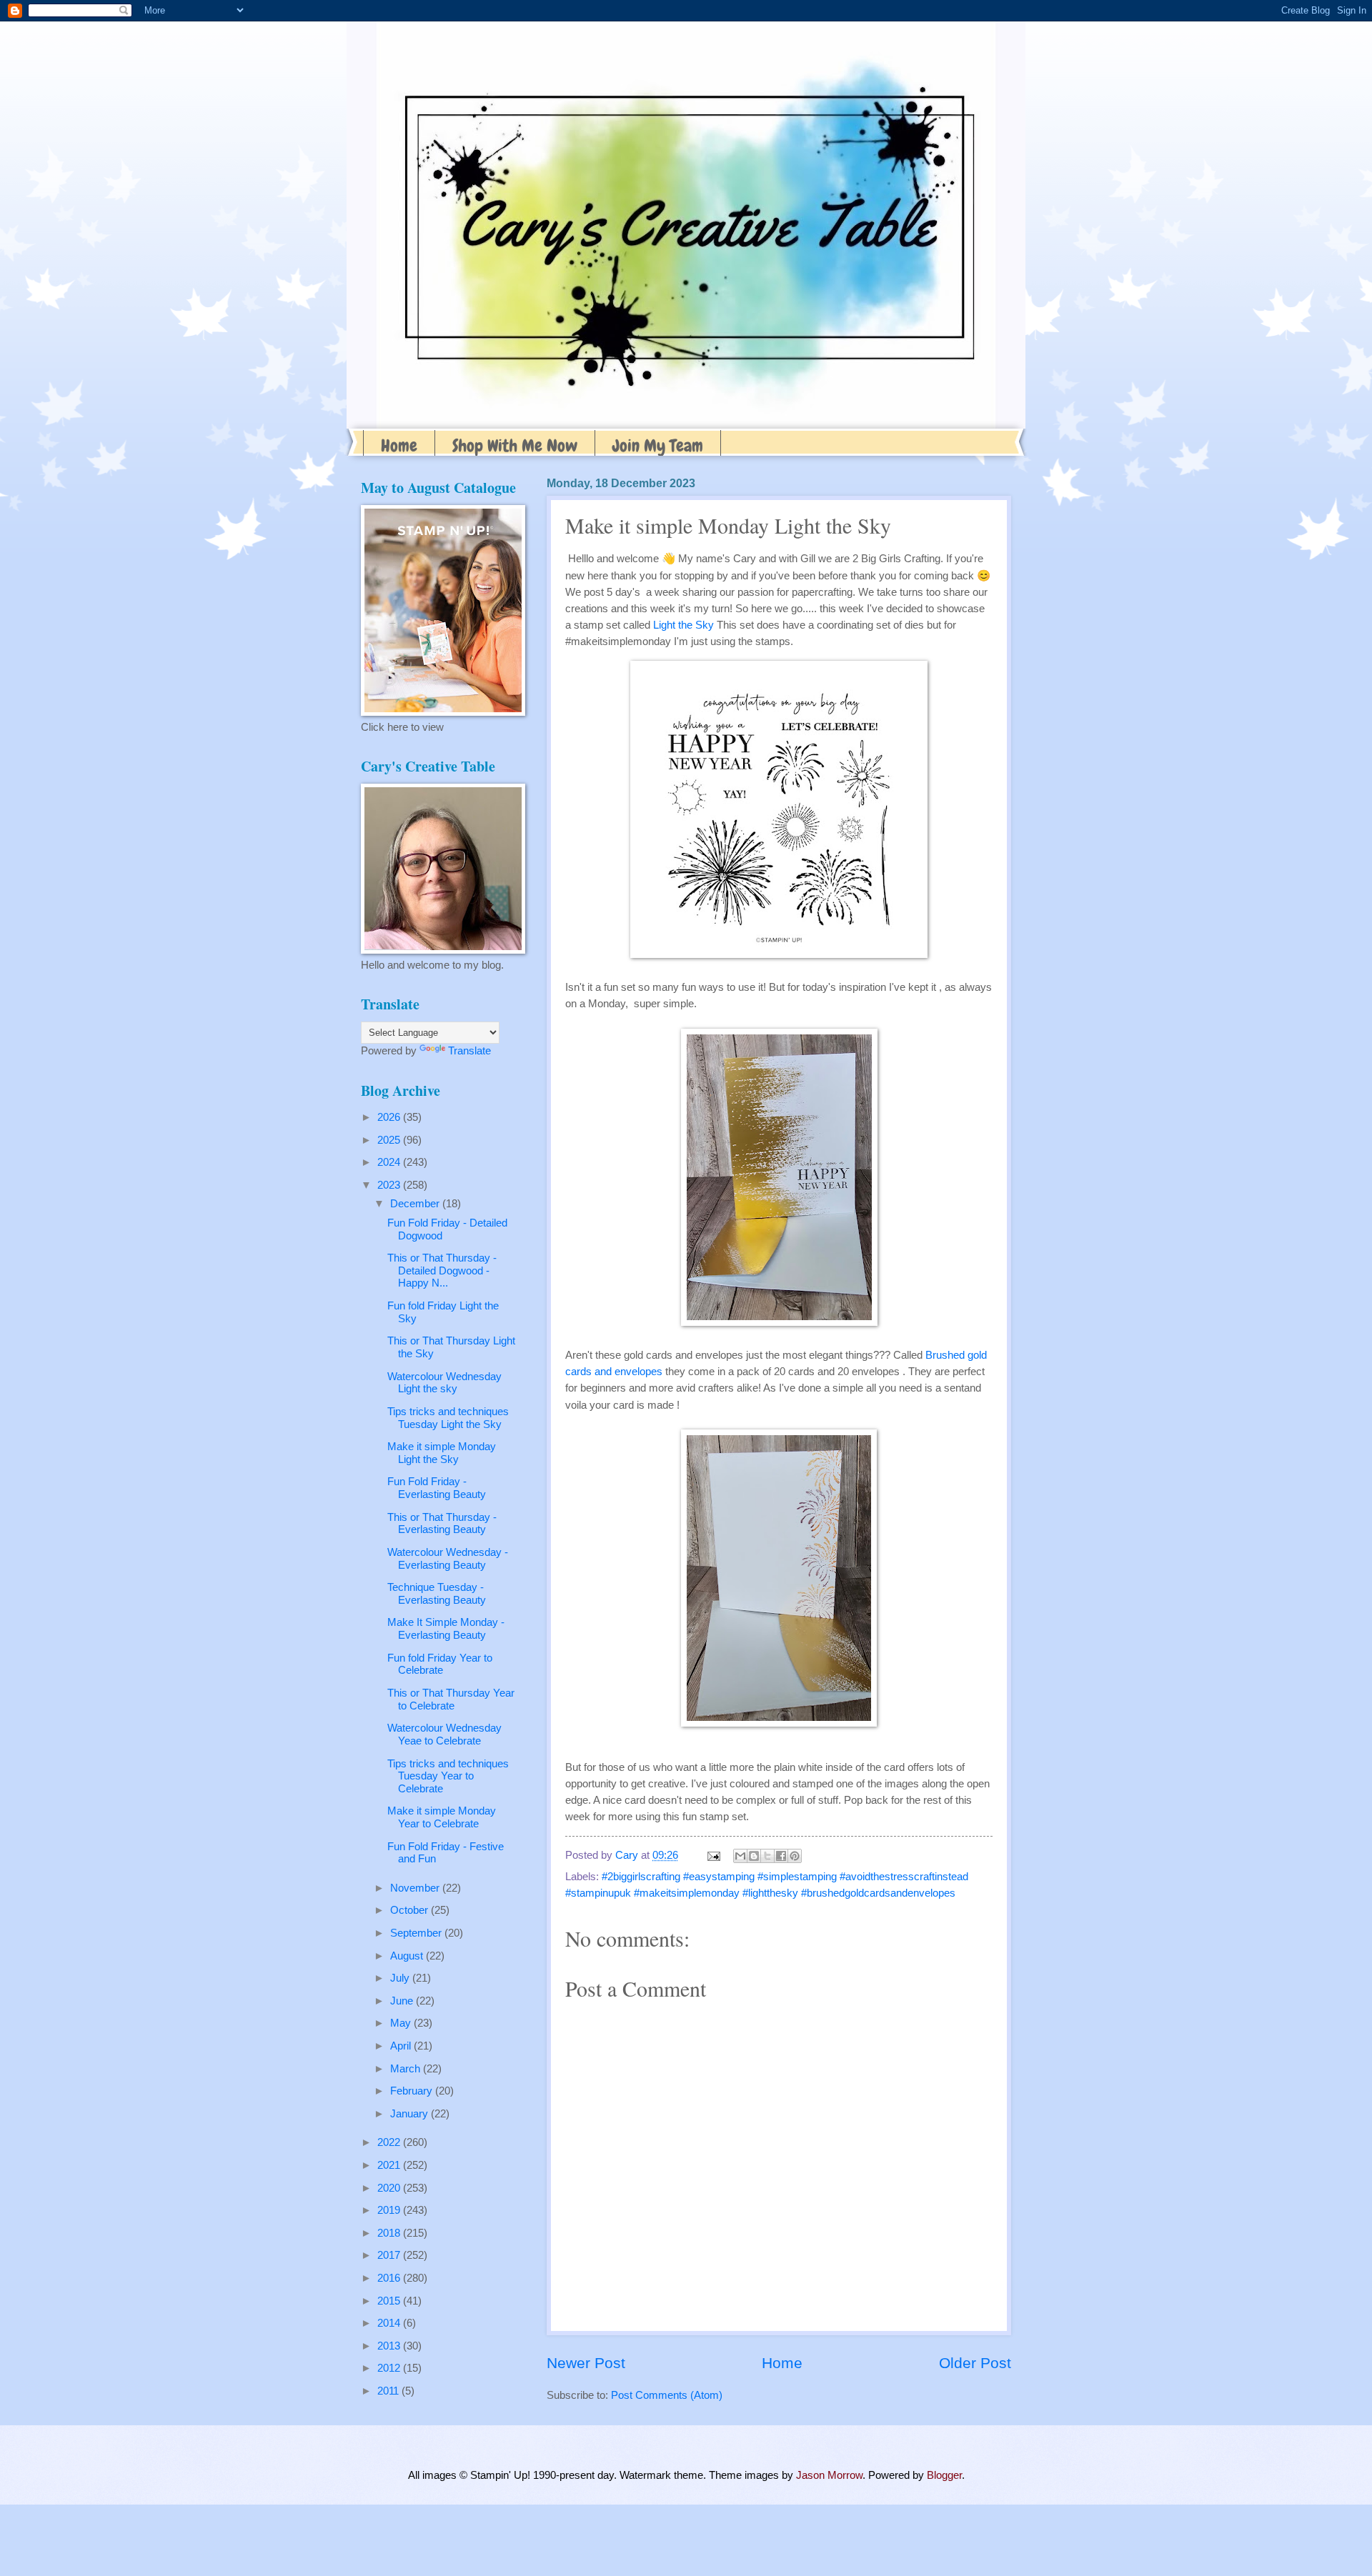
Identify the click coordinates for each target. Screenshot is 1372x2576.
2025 (390, 1140)
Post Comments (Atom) (667, 2395)
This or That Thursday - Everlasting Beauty (442, 1524)
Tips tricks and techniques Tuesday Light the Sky (448, 1418)
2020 (390, 2188)
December (416, 1204)
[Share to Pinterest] (795, 1856)
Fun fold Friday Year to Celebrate (440, 1664)
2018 (390, 2233)
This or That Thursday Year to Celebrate (451, 1699)
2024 (390, 1162)
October (411, 1910)
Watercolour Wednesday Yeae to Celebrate (444, 1734)
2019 (390, 2210)
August (408, 1956)
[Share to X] (767, 1856)
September (417, 1933)
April (402, 2046)
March (407, 2069)
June (403, 2001)
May (402, 2023)
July (401, 1978)
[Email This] (740, 1856)
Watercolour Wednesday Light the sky (444, 1383)
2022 (390, 2142)
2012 (390, 2368)
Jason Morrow (829, 2475)
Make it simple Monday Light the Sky (442, 1453)
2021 (390, 2165)
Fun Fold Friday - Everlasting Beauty (437, 1488)
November (416, 1888)
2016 (390, 2278)
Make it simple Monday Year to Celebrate (442, 1817)
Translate (469, 1051)
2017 (390, 2255)
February (413, 2091)
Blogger (944, 2475)
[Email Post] (712, 1855)
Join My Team (658, 445)
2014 (390, 2323)
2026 (390, 1117)
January (411, 2114)
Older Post (975, 2363)
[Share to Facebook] (781, 1856)
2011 (389, 2391)
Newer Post (586, 2363)
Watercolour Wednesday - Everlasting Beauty (448, 1559)
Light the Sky (683, 625)
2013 (390, 2346)
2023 (390, 1185)
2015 (390, 2301)
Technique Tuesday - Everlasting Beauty (437, 1594)
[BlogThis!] (754, 1856)
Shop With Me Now (515, 445)
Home (399, 445)
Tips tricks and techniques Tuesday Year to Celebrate (448, 1776)
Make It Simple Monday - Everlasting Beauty (446, 1629)
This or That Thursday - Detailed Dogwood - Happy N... (442, 1270)
